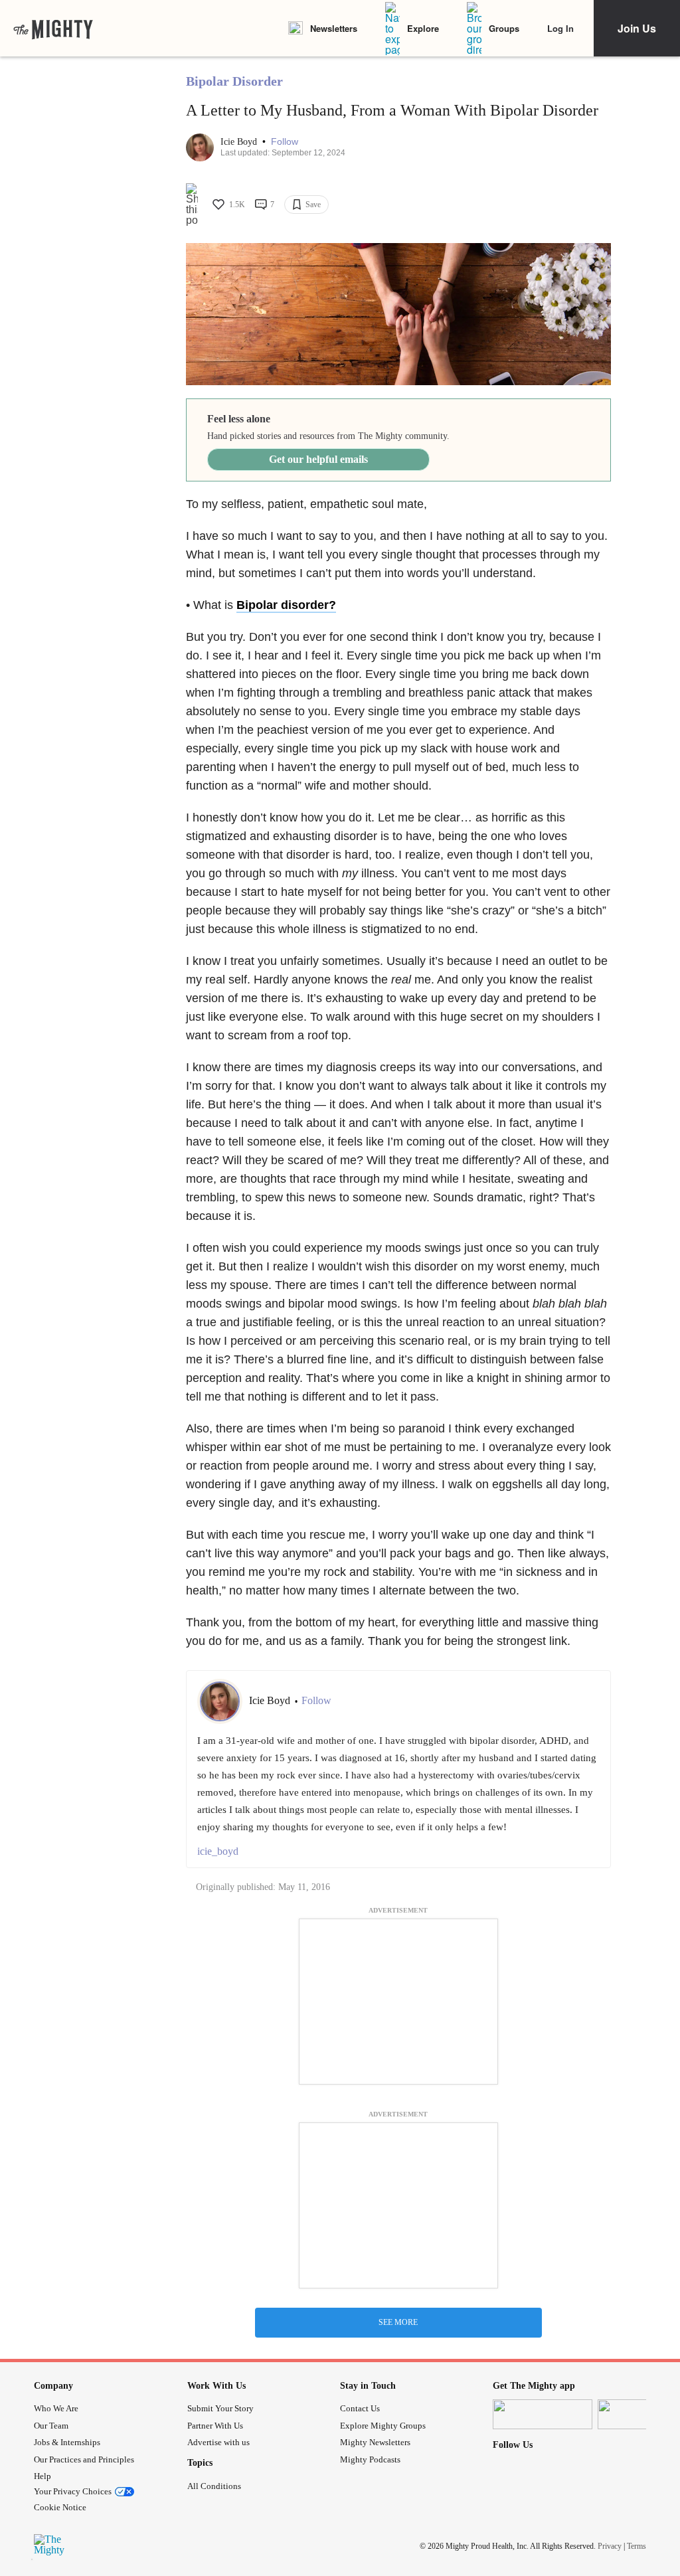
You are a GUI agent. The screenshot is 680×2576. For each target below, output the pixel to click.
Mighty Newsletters (375, 2442)
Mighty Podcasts (370, 2459)
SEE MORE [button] (398, 2322)
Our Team (51, 2426)
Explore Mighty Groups (383, 2426)
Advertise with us (218, 2442)
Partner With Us (215, 2426)
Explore (423, 28)
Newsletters (334, 28)
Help (42, 2476)
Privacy (610, 2545)
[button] (285, 142)
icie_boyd (218, 1851)
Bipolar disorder (283, 605)
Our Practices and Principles (84, 2459)
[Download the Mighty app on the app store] (543, 2414)
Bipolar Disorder (234, 81)
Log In (560, 28)
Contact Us (360, 2408)
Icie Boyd (240, 142)
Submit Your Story (220, 2408)
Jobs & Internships (67, 2442)
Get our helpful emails (318, 459)
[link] (53, 29)
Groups (504, 28)
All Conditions (214, 2486)
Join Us (637, 28)
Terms (637, 2545)
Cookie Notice (60, 2507)
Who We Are (56, 2408)
